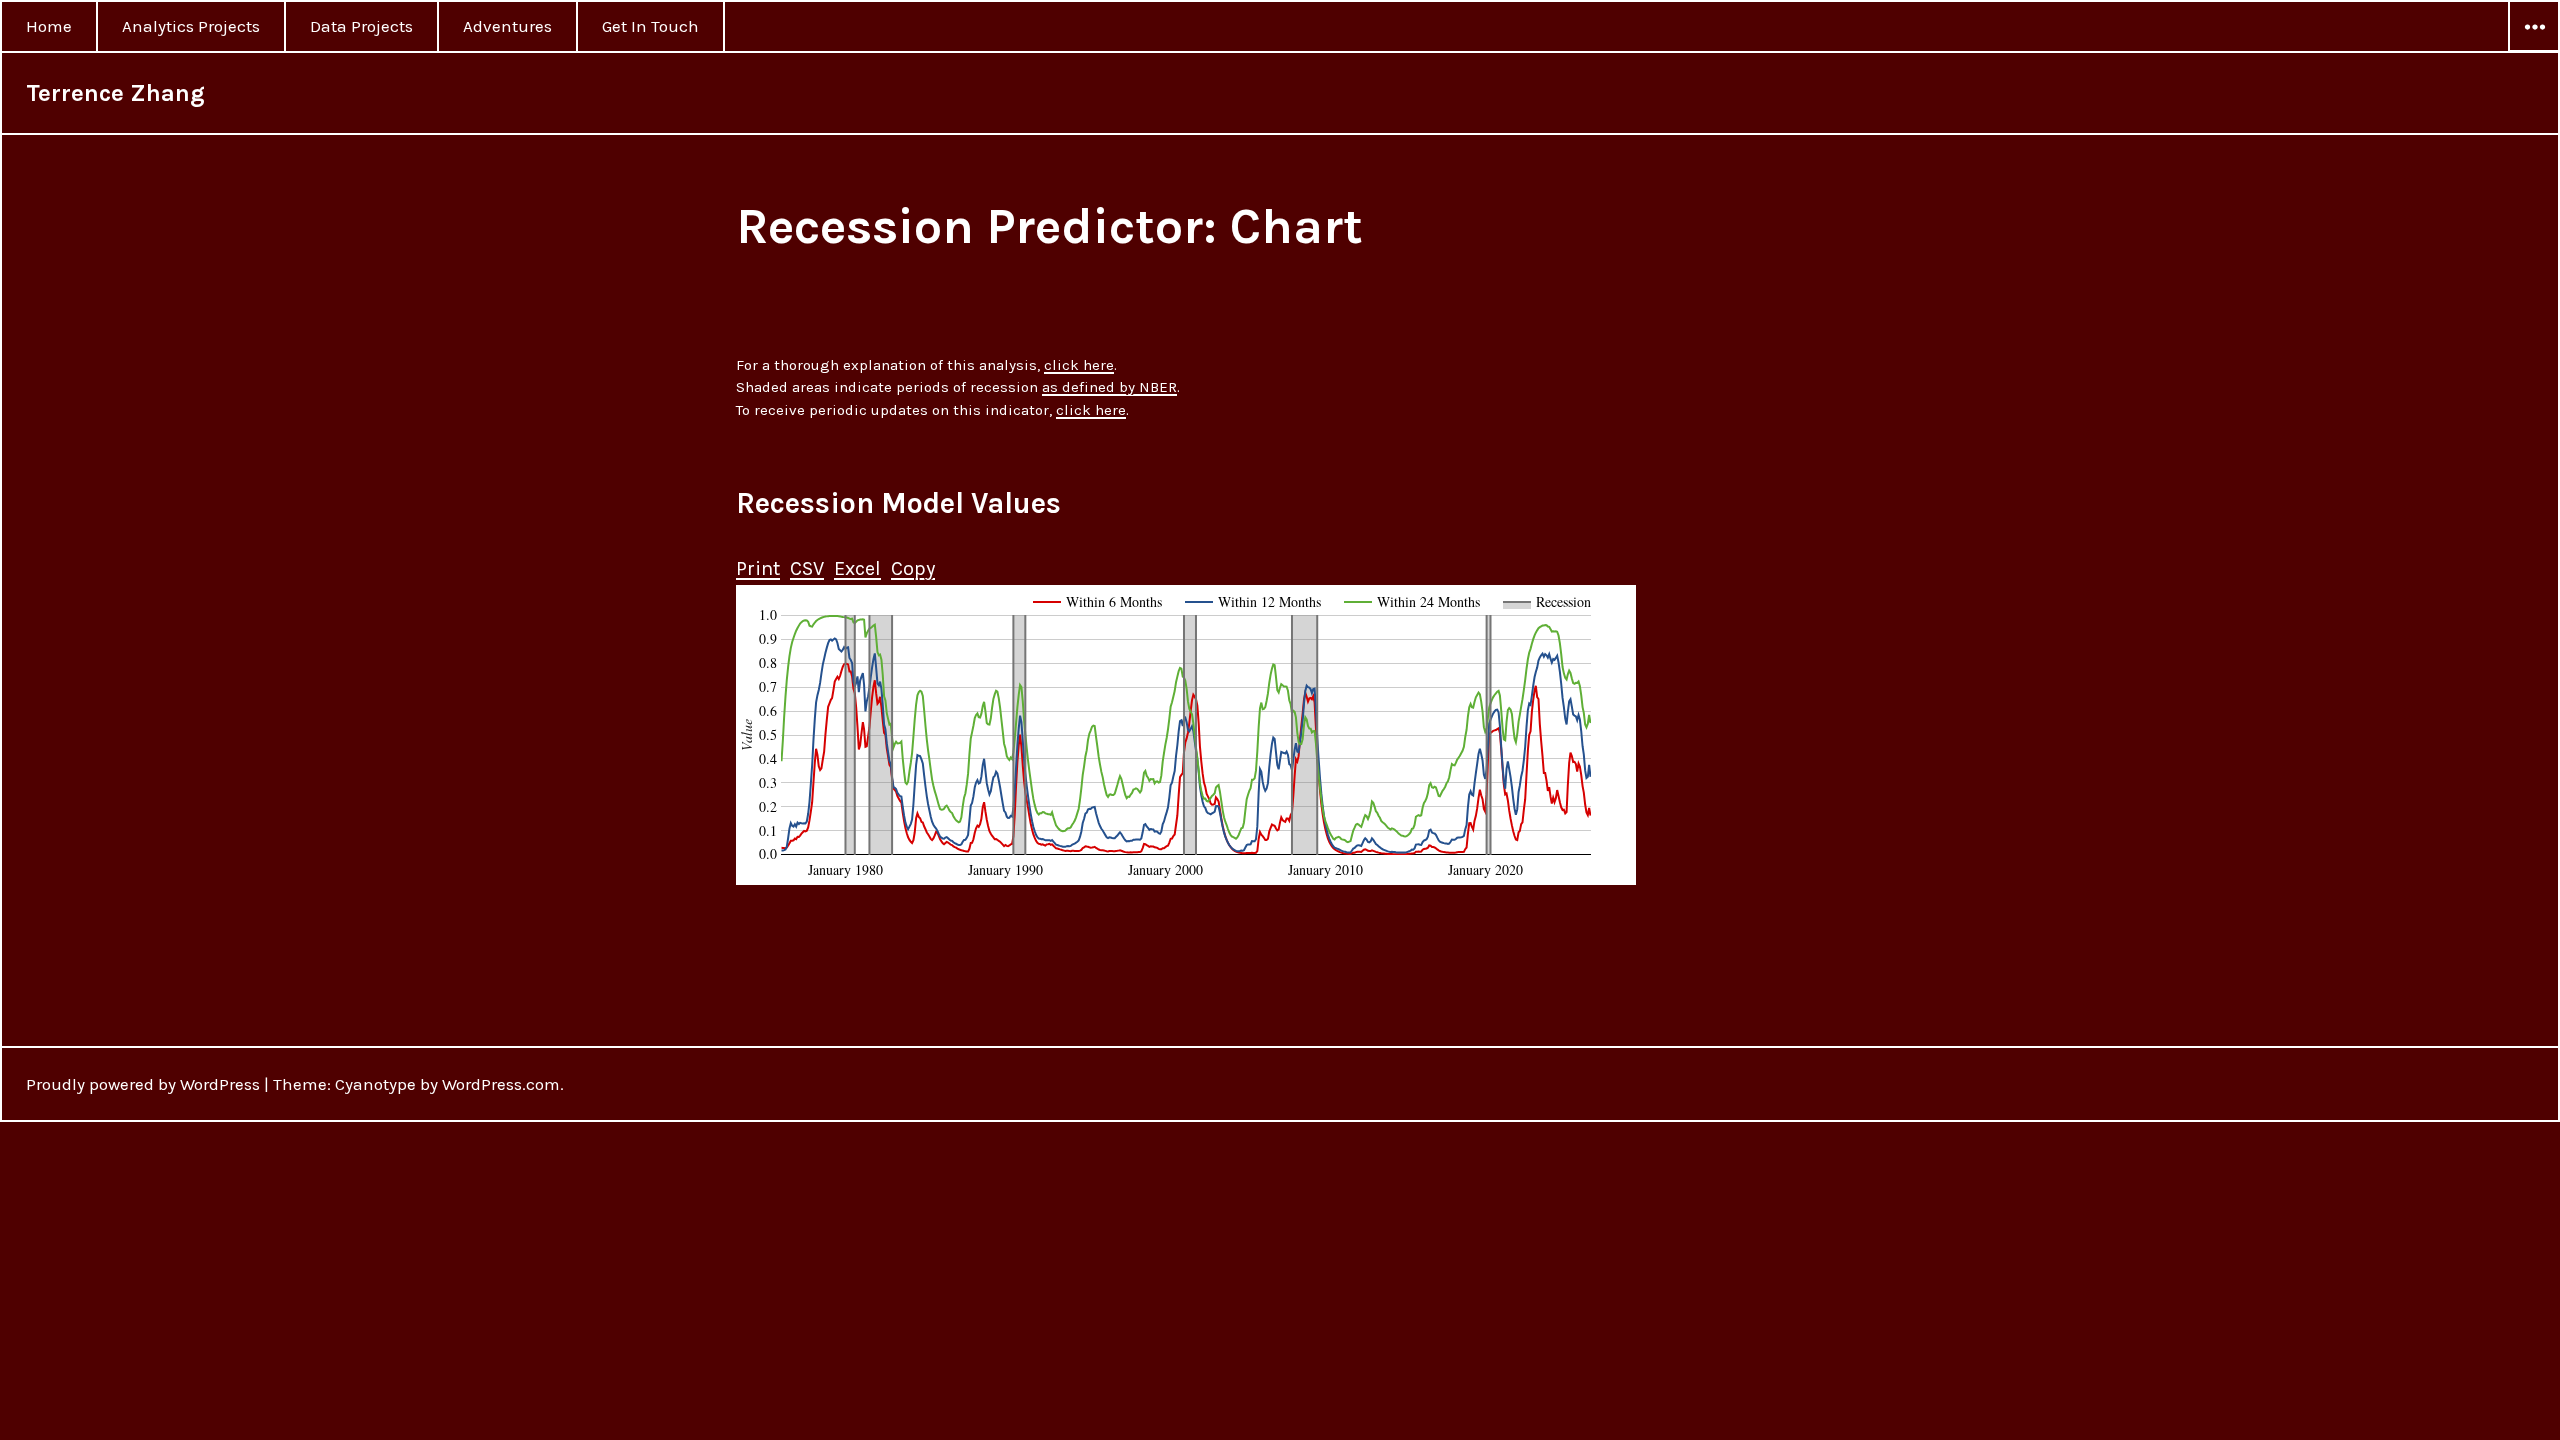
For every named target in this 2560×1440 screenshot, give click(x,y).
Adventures (507, 26)
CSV (807, 568)
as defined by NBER (1109, 387)
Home (49, 26)
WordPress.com (501, 1084)
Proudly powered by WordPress (143, 1084)
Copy (913, 568)
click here (1079, 365)
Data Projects (361, 26)
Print (758, 568)
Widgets (2534, 51)
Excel (857, 568)
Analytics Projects (191, 26)
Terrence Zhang (115, 93)
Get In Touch (650, 26)
